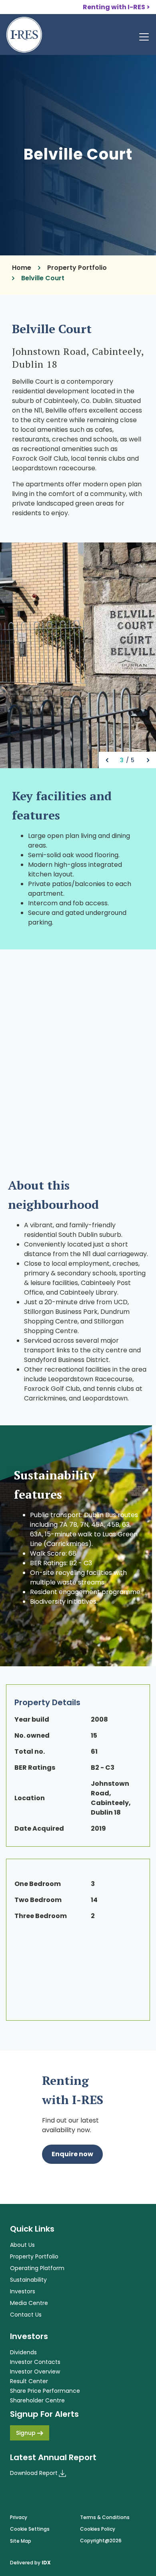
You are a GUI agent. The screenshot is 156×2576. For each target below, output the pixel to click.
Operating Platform (37, 2268)
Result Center (29, 2381)
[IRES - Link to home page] (24, 35)
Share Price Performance (45, 2391)
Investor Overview (35, 2372)
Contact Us (26, 2315)
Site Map (21, 2541)
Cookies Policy (98, 2529)
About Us (22, 2245)
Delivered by (30, 2563)
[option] (78, 655)
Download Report (34, 2473)
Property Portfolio (77, 268)
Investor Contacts (35, 2362)
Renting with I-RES (114, 7)
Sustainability (28, 2280)
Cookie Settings (30, 2529)
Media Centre (29, 2303)
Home (22, 268)
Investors (23, 2291)
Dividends (23, 2352)
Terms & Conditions (105, 2517)
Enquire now (72, 2154)
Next (148, 760)
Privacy (19, 2517)
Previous (107, 760)
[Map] (78, 1058)
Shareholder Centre (37, 2400)
